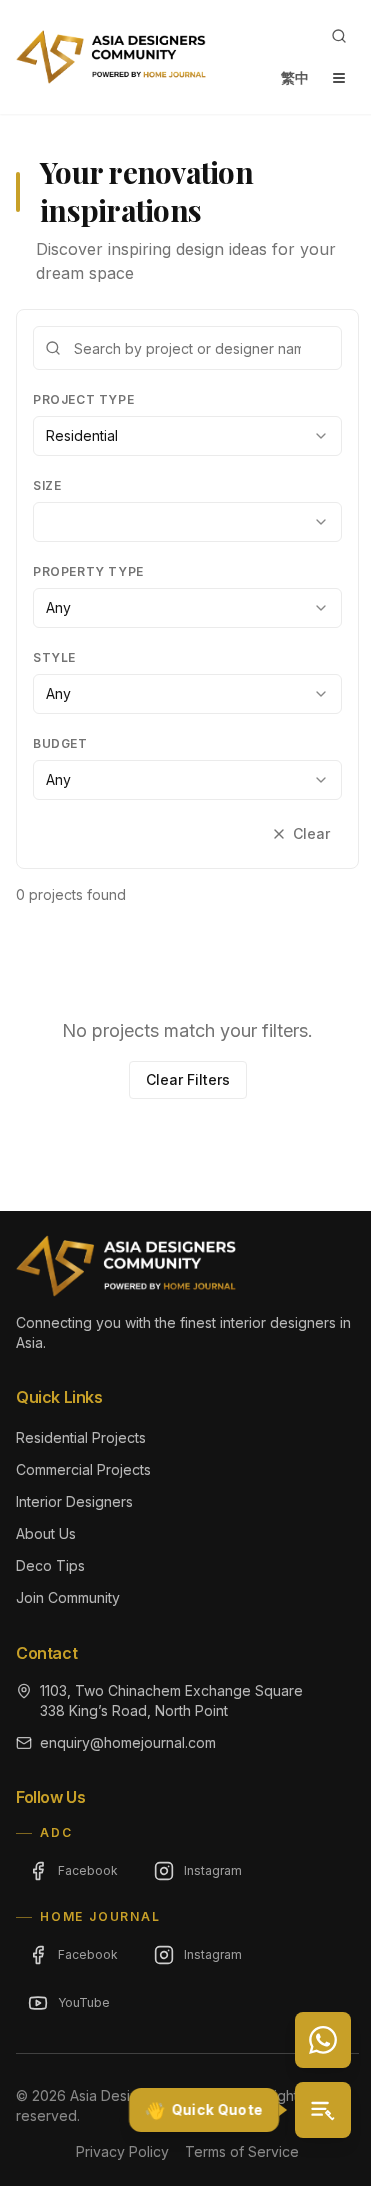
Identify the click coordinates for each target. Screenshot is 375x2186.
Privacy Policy (122, 2151)
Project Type (83, 399)
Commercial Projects (83, 1469)
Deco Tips (50, 1565)
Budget (60, 743)
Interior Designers (74, 1501)
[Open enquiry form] (323, 2110)
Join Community (68, 1597)
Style (54, 657)
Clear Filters (188, 1079)
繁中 (295, 77)
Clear (311, 833)
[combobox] (187, 436)
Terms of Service (242, 2151)
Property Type (88, 571)
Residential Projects (81, 1437)
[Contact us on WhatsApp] (323, 2040)
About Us (46, 1533)
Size (47, 485)
